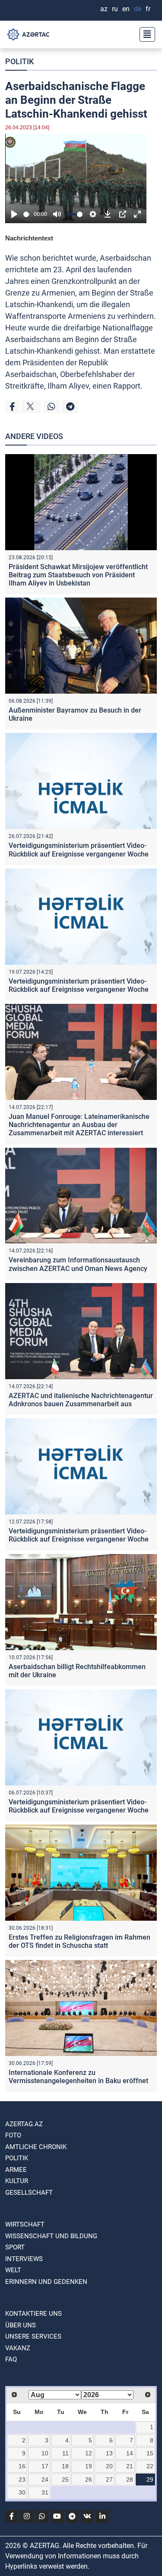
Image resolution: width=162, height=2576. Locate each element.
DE (138, 9)
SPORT (15, 2247)
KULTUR (17, 2181)
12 (89, 2453)
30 (22, 2492)
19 (89, 2466)
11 (65, 2453)
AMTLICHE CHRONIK (36, 2147)
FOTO (13, 2135)
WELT (13, 2270)
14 (130, 2453)
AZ (104, 9)
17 (45, 2466)
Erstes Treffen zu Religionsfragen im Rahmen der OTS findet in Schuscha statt (79, 1941)
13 (109, 2453)
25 (65, 2479)
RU (115, 9)
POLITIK (19, 61)
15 (150, 2453)
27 (109, 2479)
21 (130, 2466)
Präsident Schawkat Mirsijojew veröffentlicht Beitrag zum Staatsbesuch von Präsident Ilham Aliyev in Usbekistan (78, 575)
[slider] (27, 214)
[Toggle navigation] (145, 34)
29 (150, 2479)
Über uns (21, 2325)
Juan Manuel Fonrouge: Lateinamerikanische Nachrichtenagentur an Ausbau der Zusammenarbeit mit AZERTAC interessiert (79, 1125)
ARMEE (16, 2170)
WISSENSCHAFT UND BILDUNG (51, 2236)
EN (126, 9)
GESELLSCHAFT (29, 2193)
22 (150, 2466)
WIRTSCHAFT (25, 2224)
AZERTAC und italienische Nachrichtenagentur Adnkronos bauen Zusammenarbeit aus (81, 1400)
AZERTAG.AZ (24, 2124)
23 (22, 2479)
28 (130, 2479)
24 (45, 2479)
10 (45, 2453)
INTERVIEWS (24, 2259)
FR (148, 9)
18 (65, 2466)
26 (89, 2479)
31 (45, 2492)
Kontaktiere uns (33, 2314)
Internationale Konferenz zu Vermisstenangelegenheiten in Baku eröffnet (78, 2077)
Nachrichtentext (29, 238)
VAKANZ (18, 2348)
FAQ (11, 2359)
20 (109, 2466)
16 (22, 2466)
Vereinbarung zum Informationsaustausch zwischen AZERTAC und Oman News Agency (78, 1264)
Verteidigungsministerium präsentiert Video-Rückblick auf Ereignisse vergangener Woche (79, 850)
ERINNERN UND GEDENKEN (46, 2282)
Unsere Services (33, 2336)
